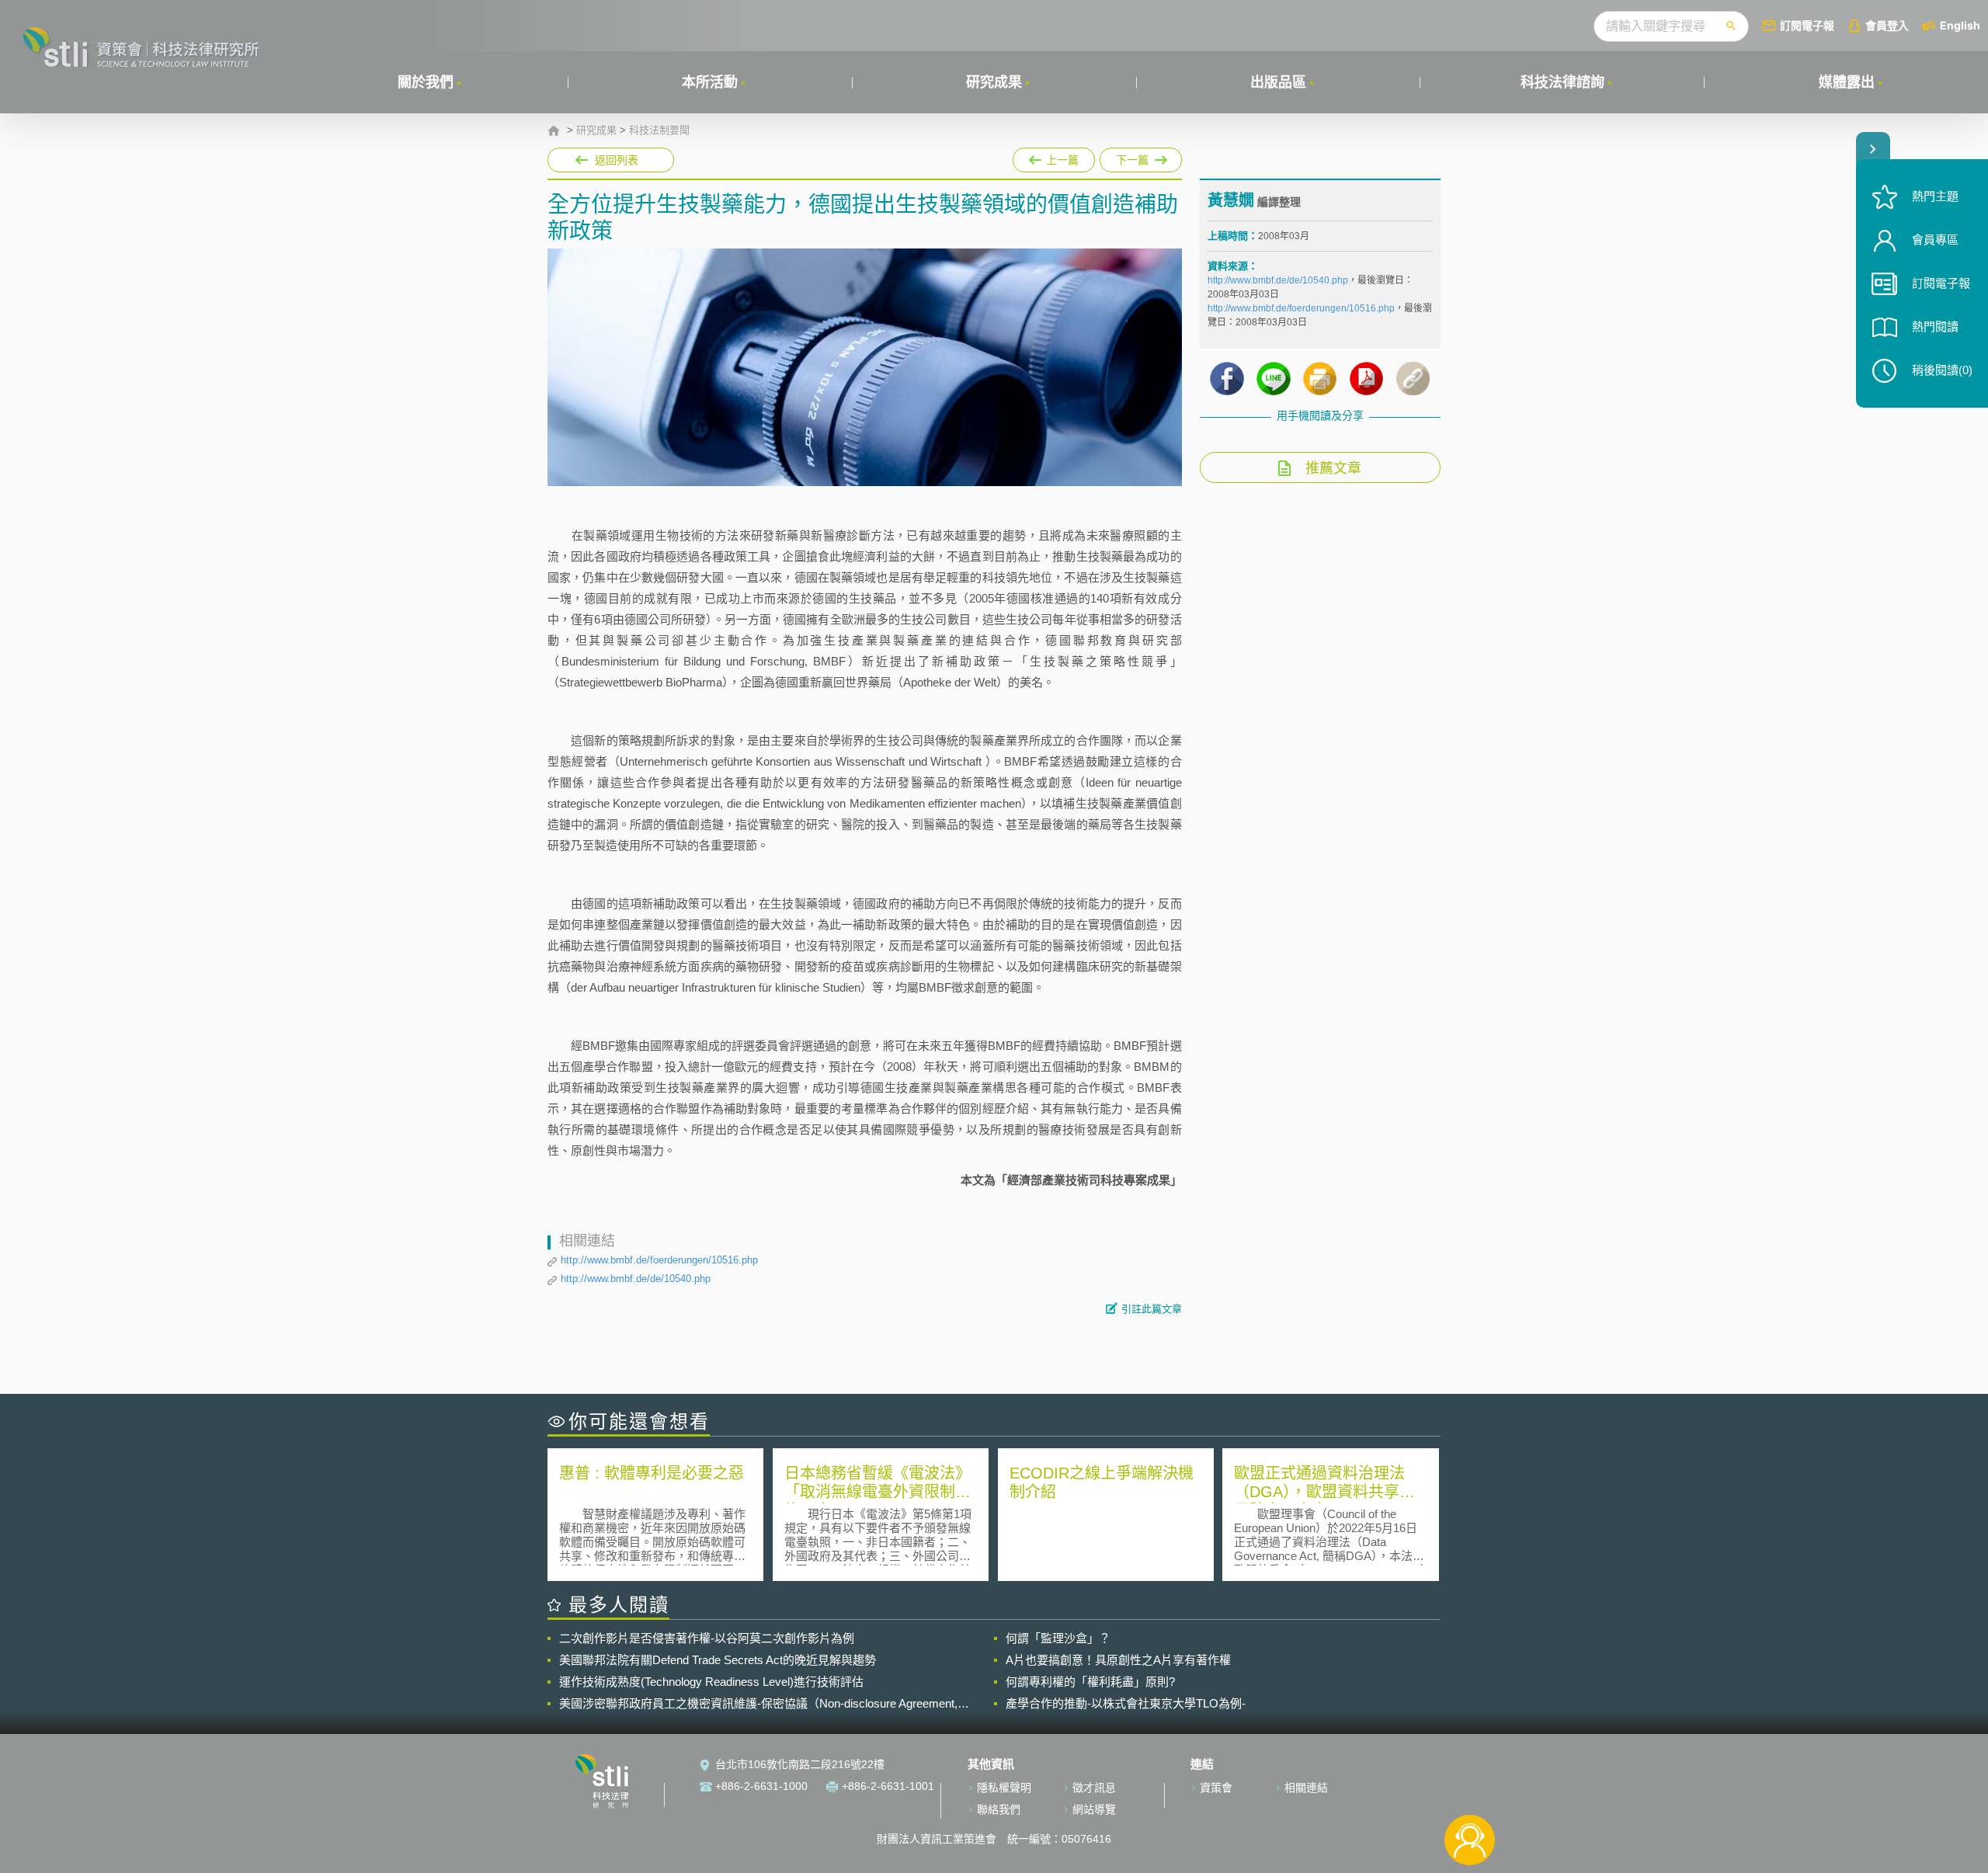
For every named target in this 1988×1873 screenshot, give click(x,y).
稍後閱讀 (1942, 370)
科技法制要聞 (659, 130)
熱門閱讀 (1935, 327)
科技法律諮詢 (1562, 82)
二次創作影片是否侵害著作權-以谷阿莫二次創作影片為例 (707, 1638)
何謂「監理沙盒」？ (1058, 1638)
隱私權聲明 (1004, 1788)
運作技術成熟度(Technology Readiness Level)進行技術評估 (711, 1682)
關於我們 (426, 82)
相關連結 (1306, 1788)
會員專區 (1935, 240)
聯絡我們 (999, 1809)
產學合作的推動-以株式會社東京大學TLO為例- (1126, 1703)
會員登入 (1887, 25)
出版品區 (1278, 82)
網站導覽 (1094, 1809)
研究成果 (994, 82)
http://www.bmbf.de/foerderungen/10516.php (659, 1260)
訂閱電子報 (1807, 25)
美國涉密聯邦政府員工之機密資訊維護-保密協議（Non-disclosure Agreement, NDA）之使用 (758, 1704)
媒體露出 (1847, 82)
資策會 (1216, 1788)
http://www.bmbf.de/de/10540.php (636, 1279)
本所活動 (710, 82)
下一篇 (1141, 157)
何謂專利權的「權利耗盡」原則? (1090, 1682)
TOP (1470, 1789)
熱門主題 (1935, 196)
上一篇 (1054, 157)
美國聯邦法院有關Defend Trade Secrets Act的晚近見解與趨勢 (718, 1660)
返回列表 (617, 160)
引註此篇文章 (1152, 1309)
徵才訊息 (1094, 1788)
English (1960, 25)
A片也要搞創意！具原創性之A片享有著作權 (1118, 1660)
